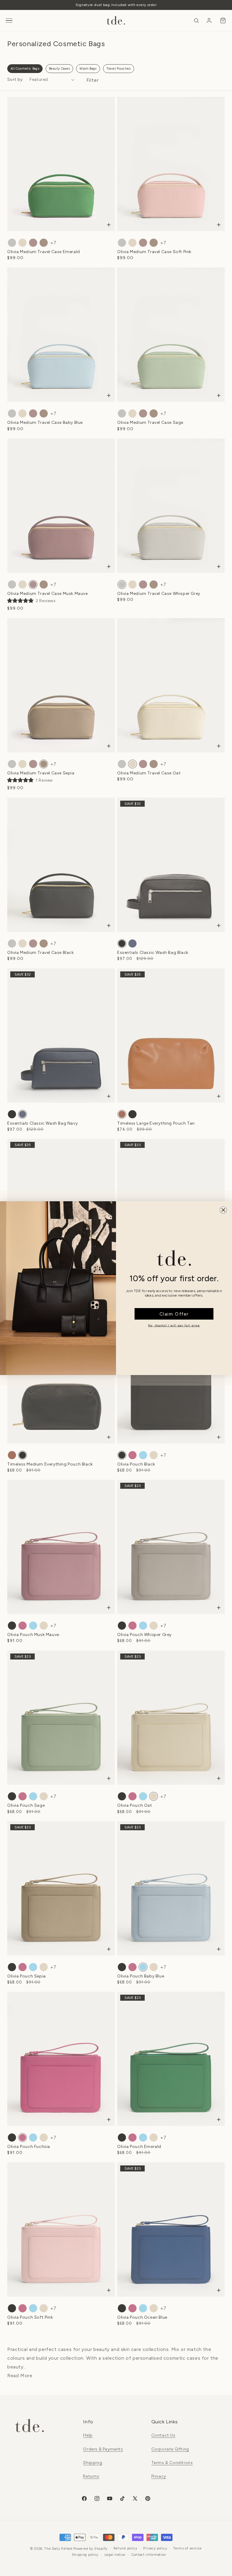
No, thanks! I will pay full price (174, 1325)
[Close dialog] (223, 1210)
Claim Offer (174, 1313)
